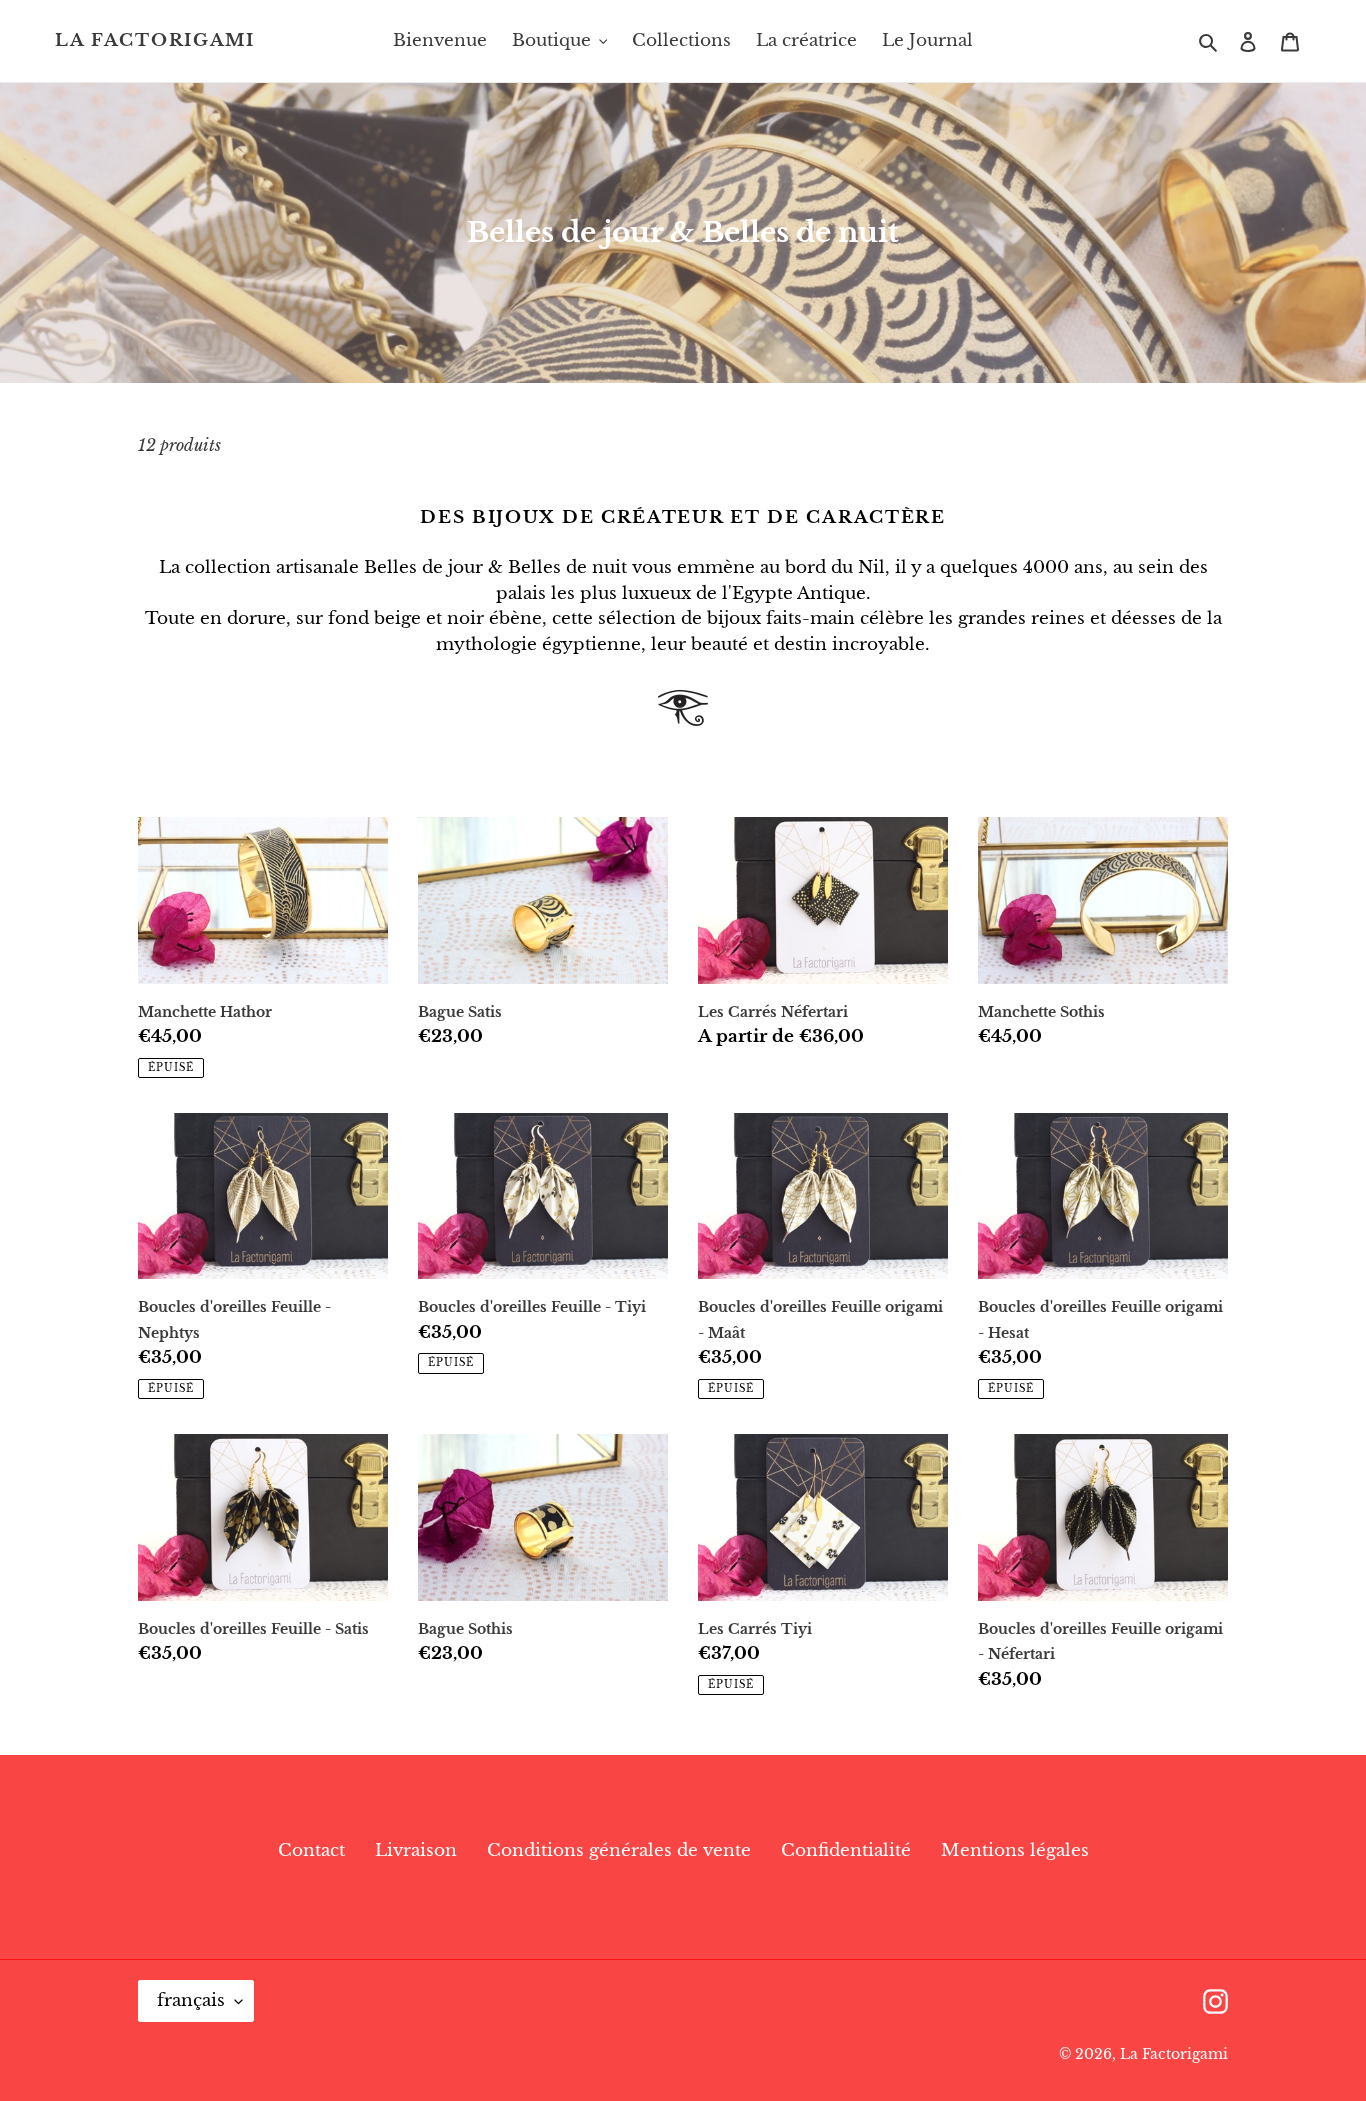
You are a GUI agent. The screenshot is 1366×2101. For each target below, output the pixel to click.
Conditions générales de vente (619, 1850)
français (191, 2000)
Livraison (416, 1850)
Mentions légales (1015, 1850)
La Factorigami (155, 41)
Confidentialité (846, 1850)
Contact (311, 1850)
